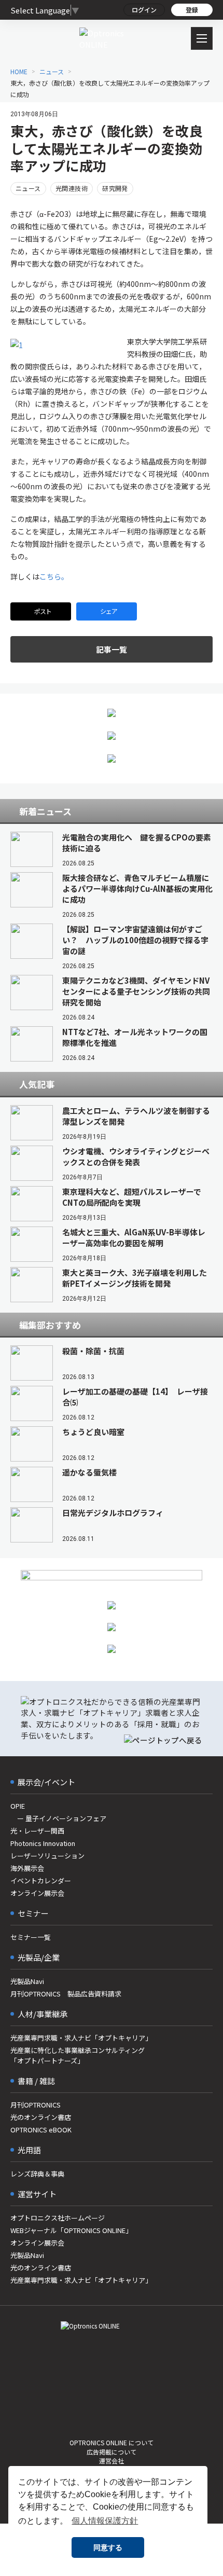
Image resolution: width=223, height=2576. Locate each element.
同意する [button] (108, 2547)
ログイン (144, 10)
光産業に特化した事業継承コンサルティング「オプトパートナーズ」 (78, 2055)
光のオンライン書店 (41, 2117)
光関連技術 (72, 188)
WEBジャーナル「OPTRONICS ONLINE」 (71, 2230)
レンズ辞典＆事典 (37, 2174)
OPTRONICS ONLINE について (112, 2442)
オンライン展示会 (37, 1893)
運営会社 (112, 2461)
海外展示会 (27, 1868)
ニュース (28, 188)
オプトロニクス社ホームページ (58, 2218)
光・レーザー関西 (37, 1831)
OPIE (18, 1806)
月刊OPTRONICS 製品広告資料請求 (66, 1994)
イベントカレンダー (41, 1881)
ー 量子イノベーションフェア (58, 1818)
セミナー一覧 (31, 1937)
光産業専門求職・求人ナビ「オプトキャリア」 (81, 2038)
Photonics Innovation (43, 1843)
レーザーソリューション (47, 1856)
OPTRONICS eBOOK (41, 2130)
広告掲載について (112, 2452)
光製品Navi (27, 1981)
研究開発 (115, 188)
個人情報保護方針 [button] (105, 2521)
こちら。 (54, 576)
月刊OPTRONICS (36, 2105)
